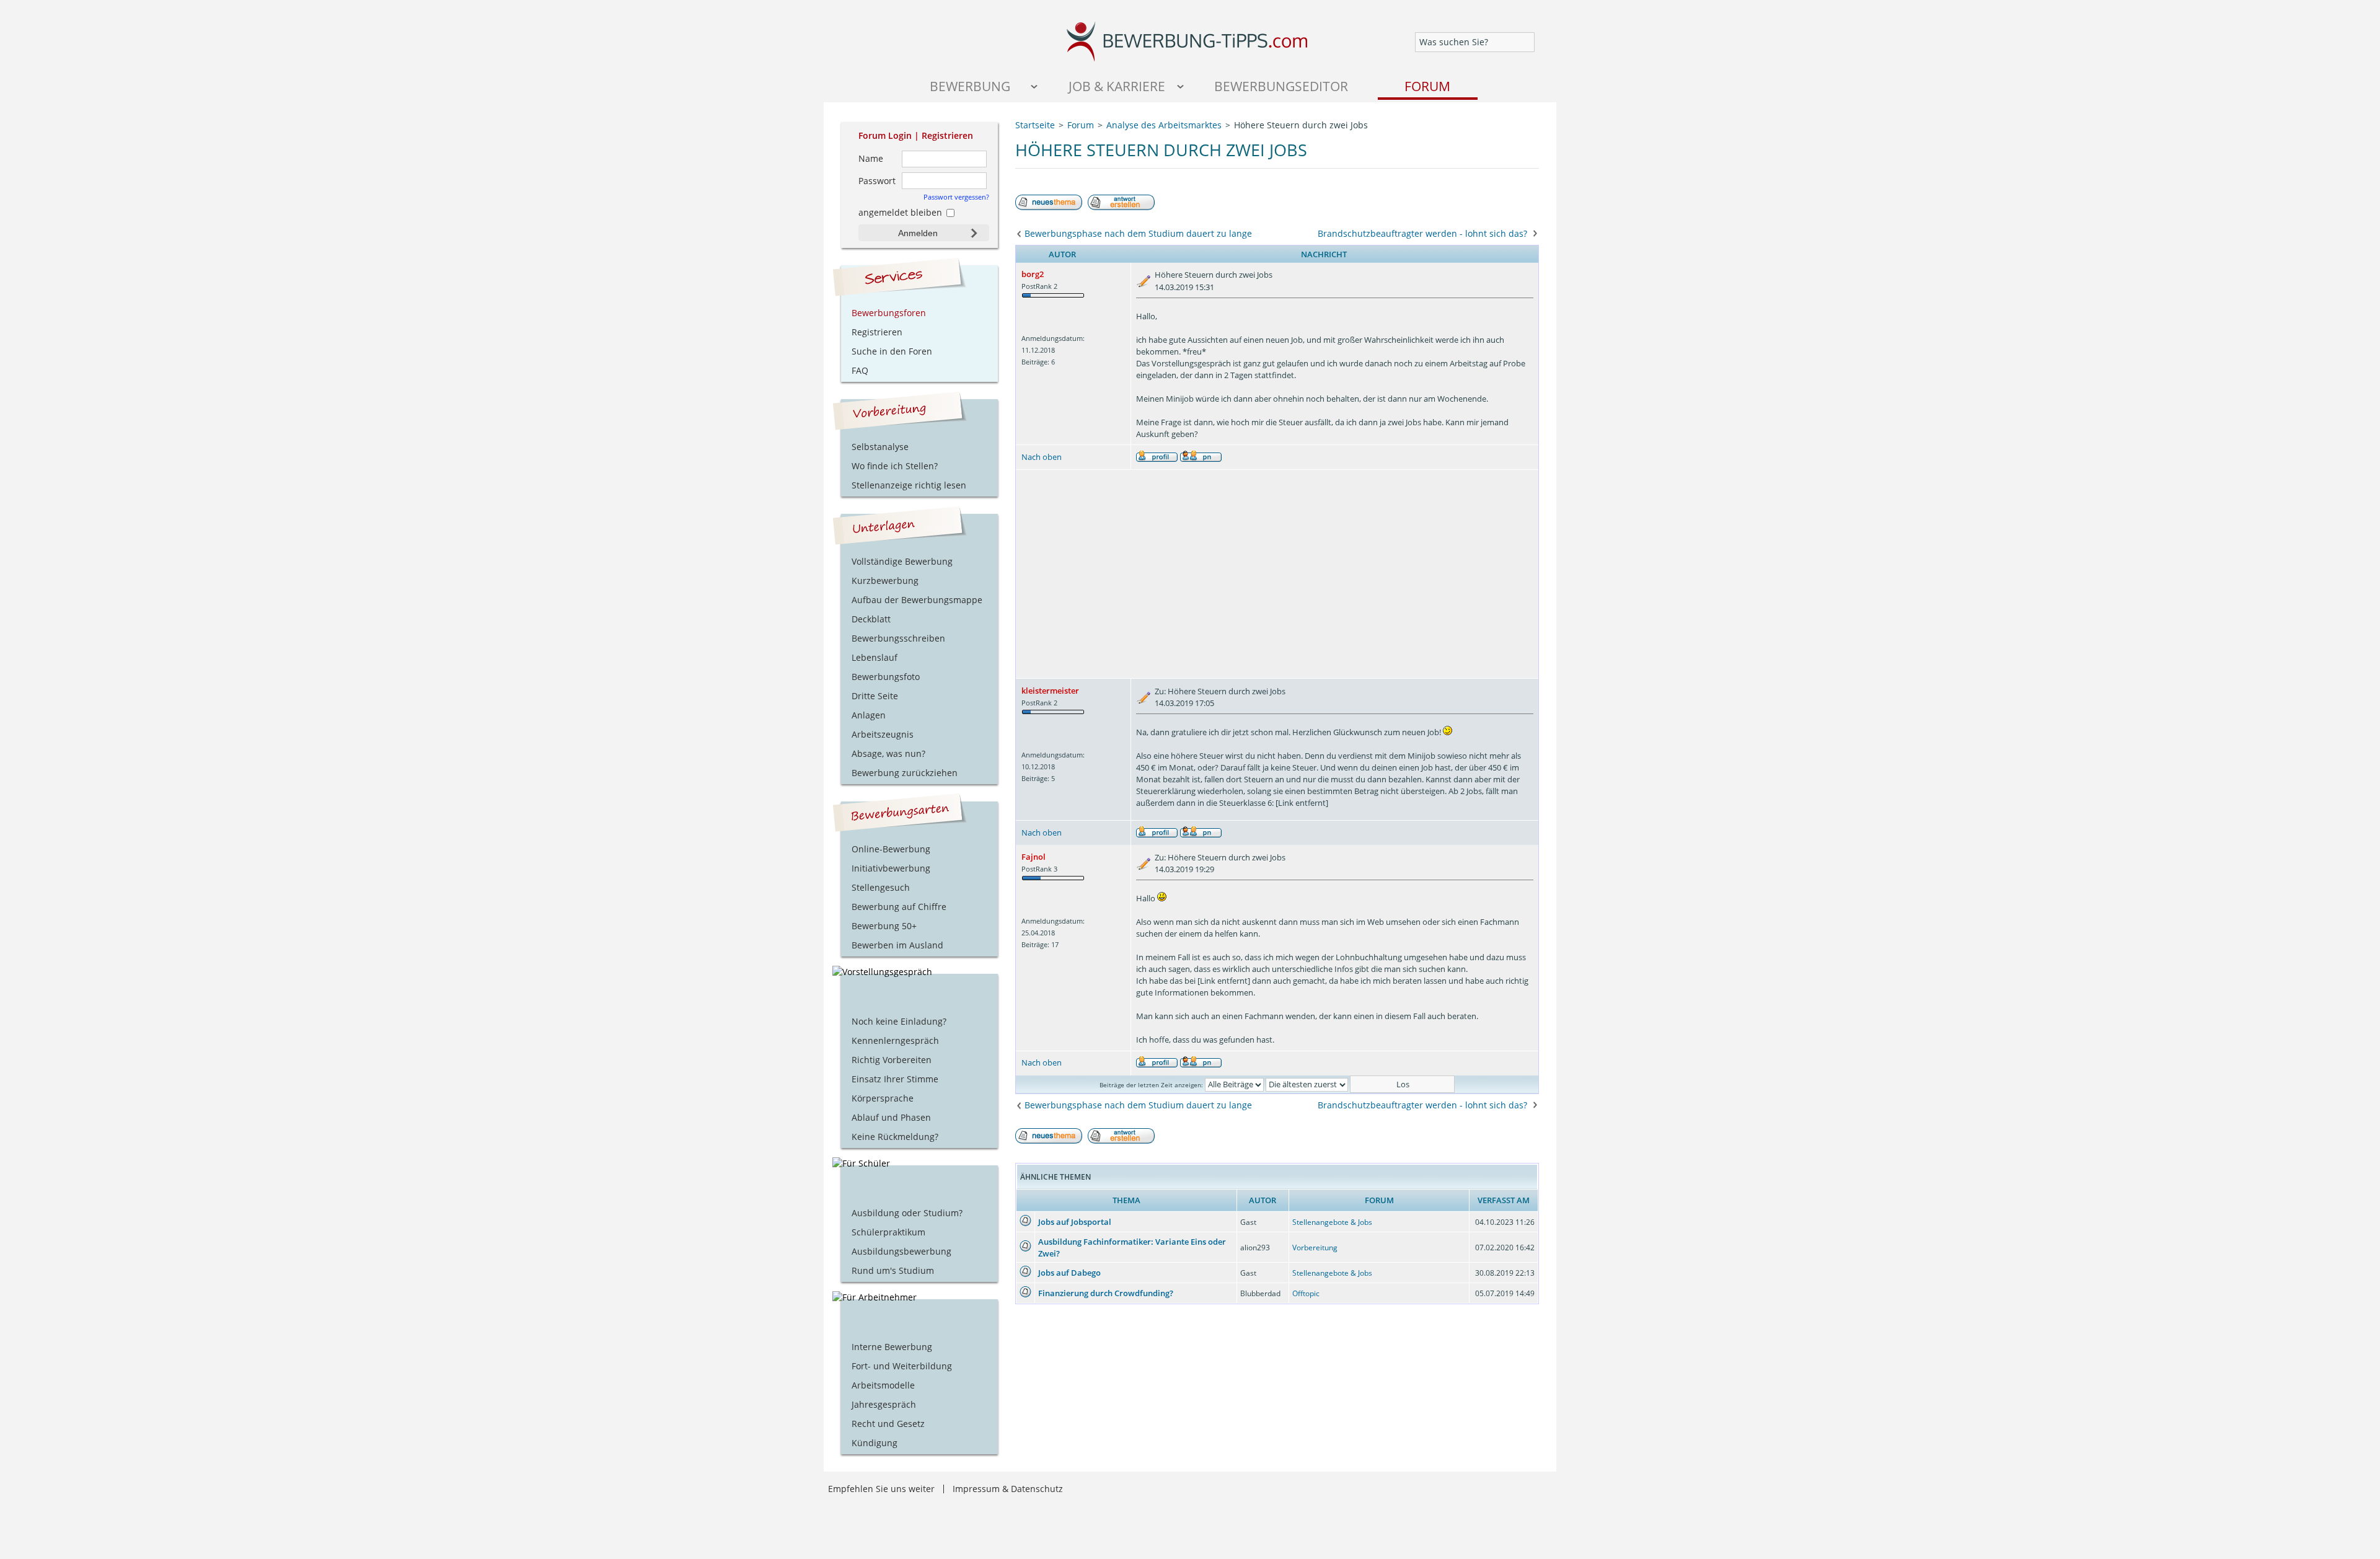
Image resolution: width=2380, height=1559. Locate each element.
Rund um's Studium (893, 1270)
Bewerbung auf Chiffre (899, 907)
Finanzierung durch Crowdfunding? (1106, 1293)
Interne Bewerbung (892, 1347)
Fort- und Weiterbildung (902, 1366)
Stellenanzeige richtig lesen (909, 485)
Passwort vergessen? (956, 197)
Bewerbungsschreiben (898, 638)
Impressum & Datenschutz (1008, 1489)
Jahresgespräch (884, 1404)
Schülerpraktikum (888, 1232)
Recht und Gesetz (888, 1424)
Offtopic (1306, 1293)
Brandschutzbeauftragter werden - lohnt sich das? (1422, 233)
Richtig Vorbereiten (892, 1060)
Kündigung (875, 1443)
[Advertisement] (1277, 574)
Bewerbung (970, 86)
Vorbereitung (1315, 1248)
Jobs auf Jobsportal (1075, 1222)
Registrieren (947, 135)
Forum (1427, 86)
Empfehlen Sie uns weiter (881, 1489)
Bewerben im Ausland (897, 945)
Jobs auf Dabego (1069, 1273)
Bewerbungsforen (889, 313)
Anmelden (918, 233)
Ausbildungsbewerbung (901, 1251)
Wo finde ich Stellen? (895, 466)
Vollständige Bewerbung (902, 561)
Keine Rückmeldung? (895, 1137)
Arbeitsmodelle (883, 1385)
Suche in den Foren (892, 351)
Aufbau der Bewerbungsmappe (917, 600)
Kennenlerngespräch (895, 1040)
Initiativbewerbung (891, 868)
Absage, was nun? (888, 753)
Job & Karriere (1117, 86)
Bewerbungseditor (1281, 86)
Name (871, 158)
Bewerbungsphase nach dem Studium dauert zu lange (1138, 233)
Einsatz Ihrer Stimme (895, 1079)
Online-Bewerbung (891, 849)
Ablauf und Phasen (891, 1117)
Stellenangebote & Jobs (1332, 1222)
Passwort (877, 181)
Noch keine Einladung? (899, 1021)
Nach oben (1042, 457)
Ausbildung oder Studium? (907, 1213)
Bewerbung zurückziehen (905, 773)
